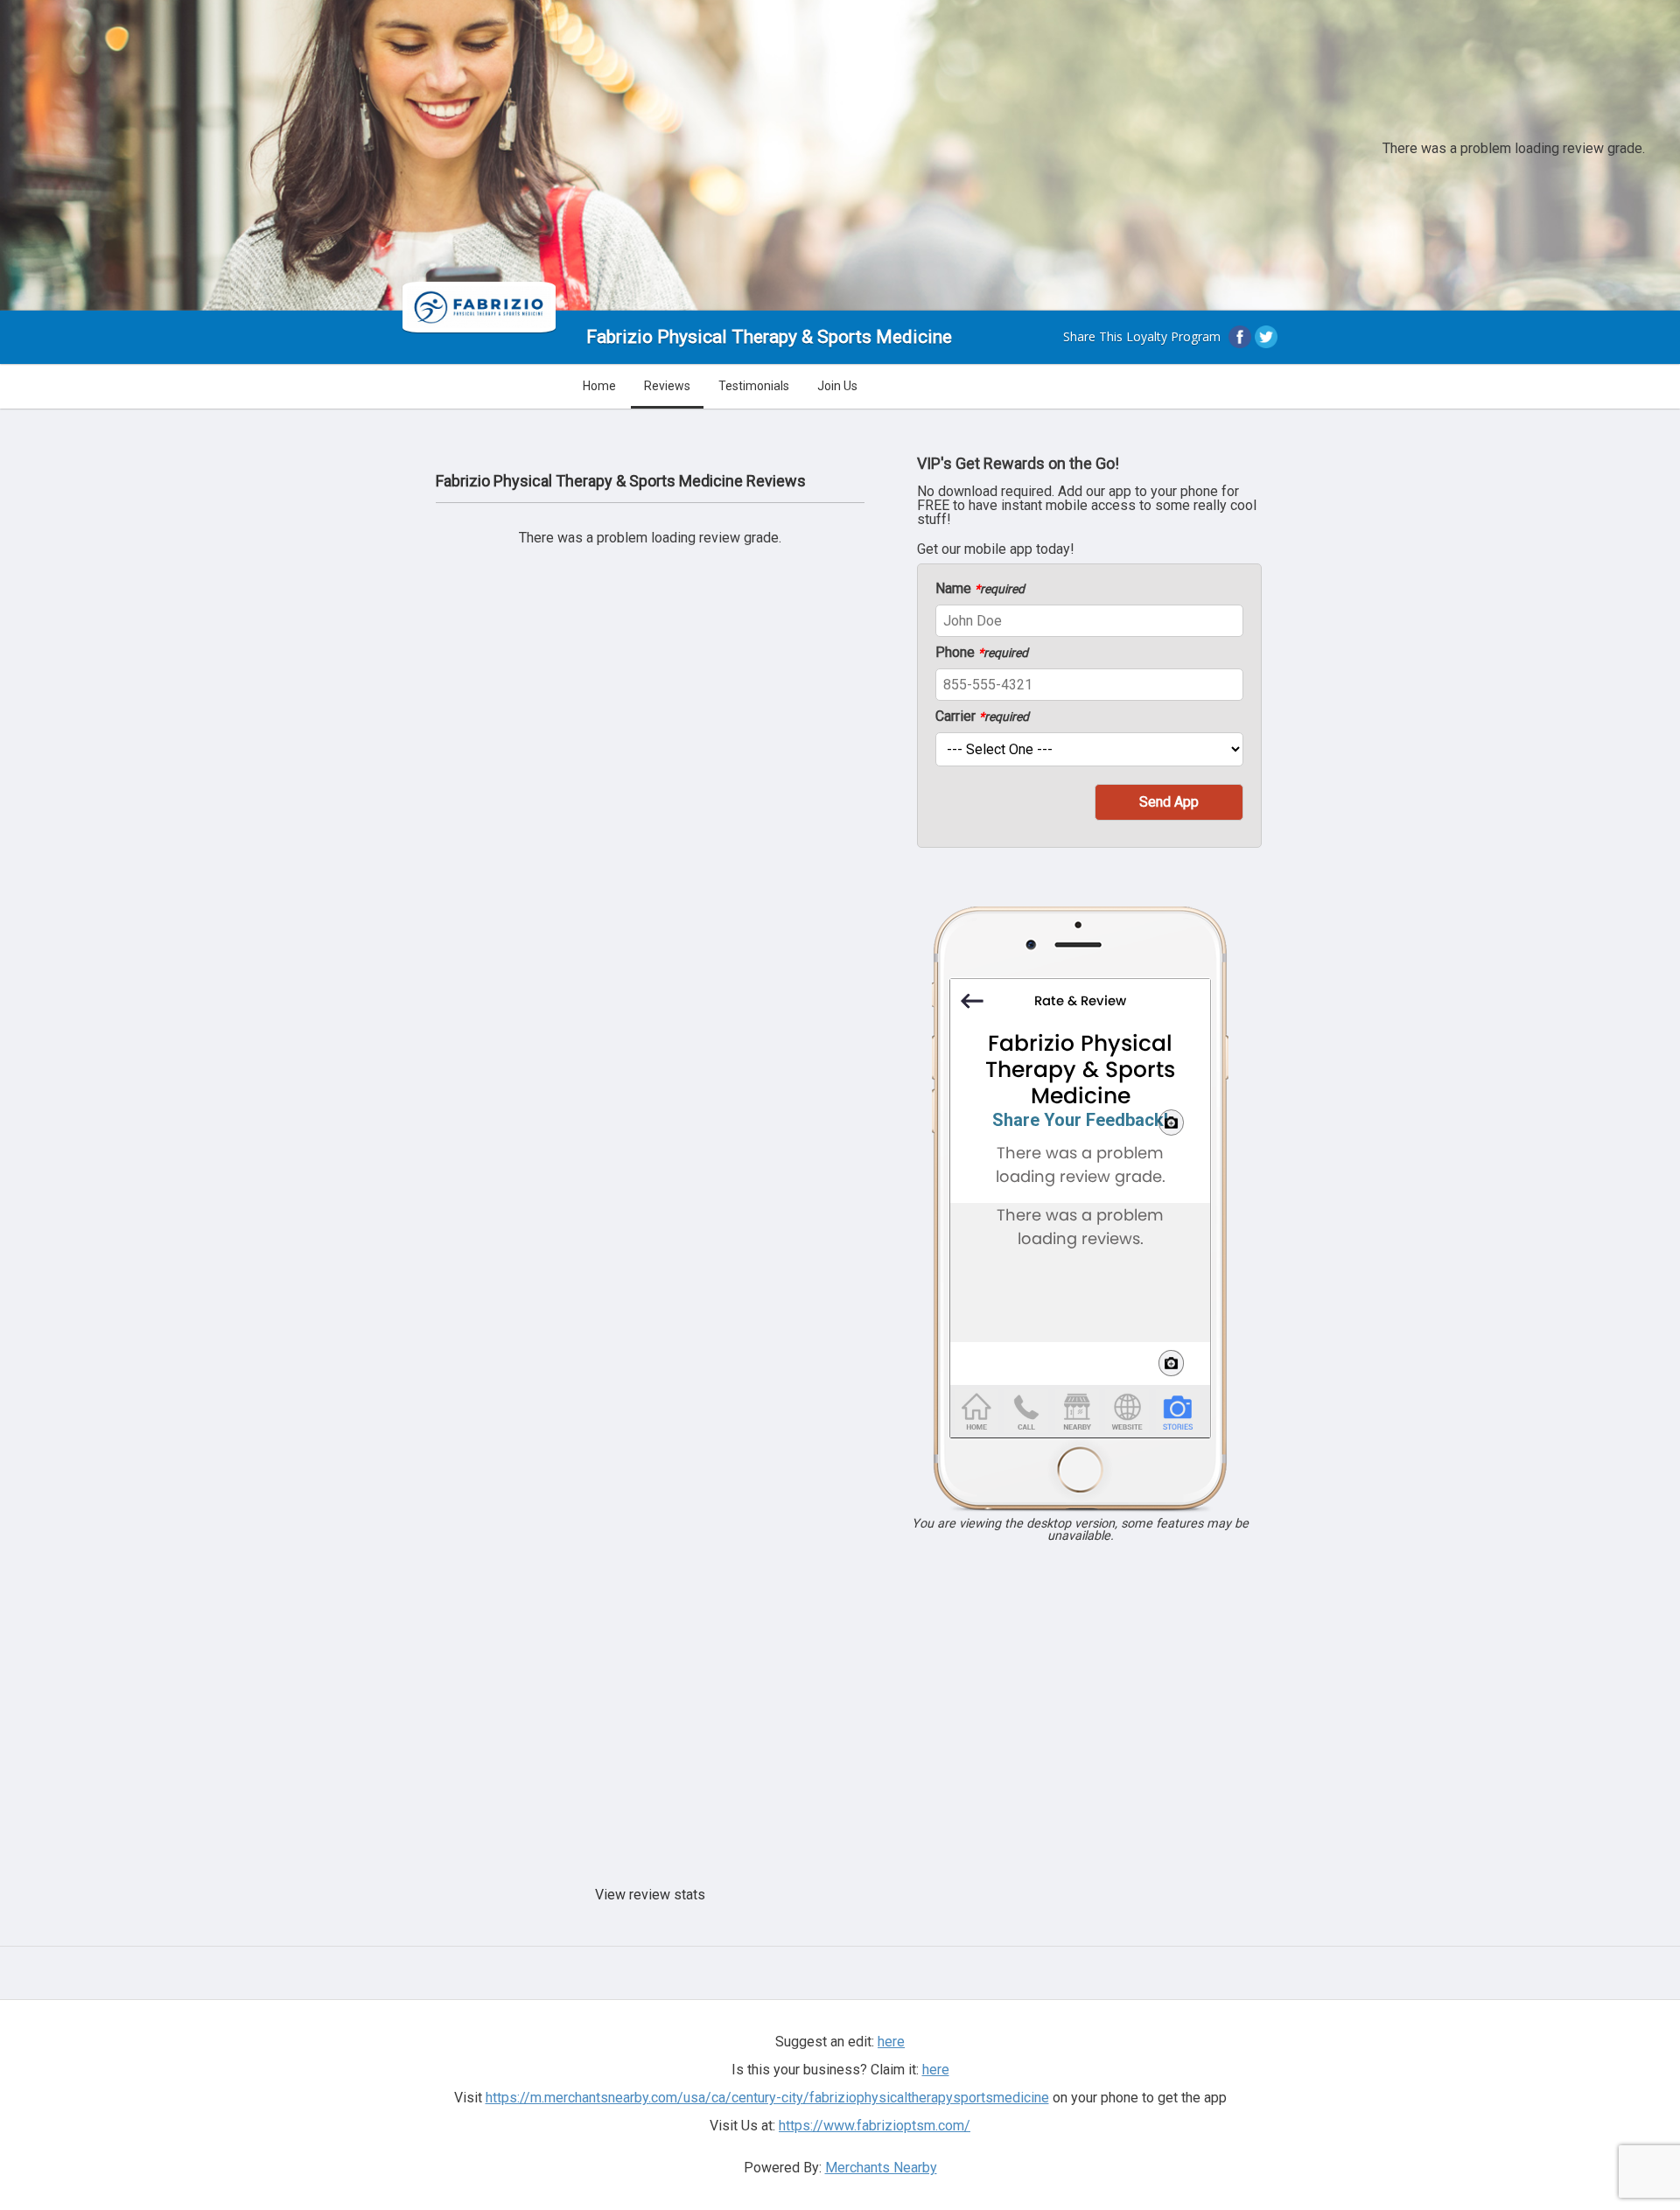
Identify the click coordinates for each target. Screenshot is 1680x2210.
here (936, 2070)
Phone (982, 653)
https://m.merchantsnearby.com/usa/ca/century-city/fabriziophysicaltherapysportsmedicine (767, 2098)
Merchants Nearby (881, 2168)
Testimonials (754, 386)
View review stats (650, 1895)
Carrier (982, 717)
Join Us (837, 386)
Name (980, 589)
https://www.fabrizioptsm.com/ (875, 2126)
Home (599, 386)
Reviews (667, 386)
